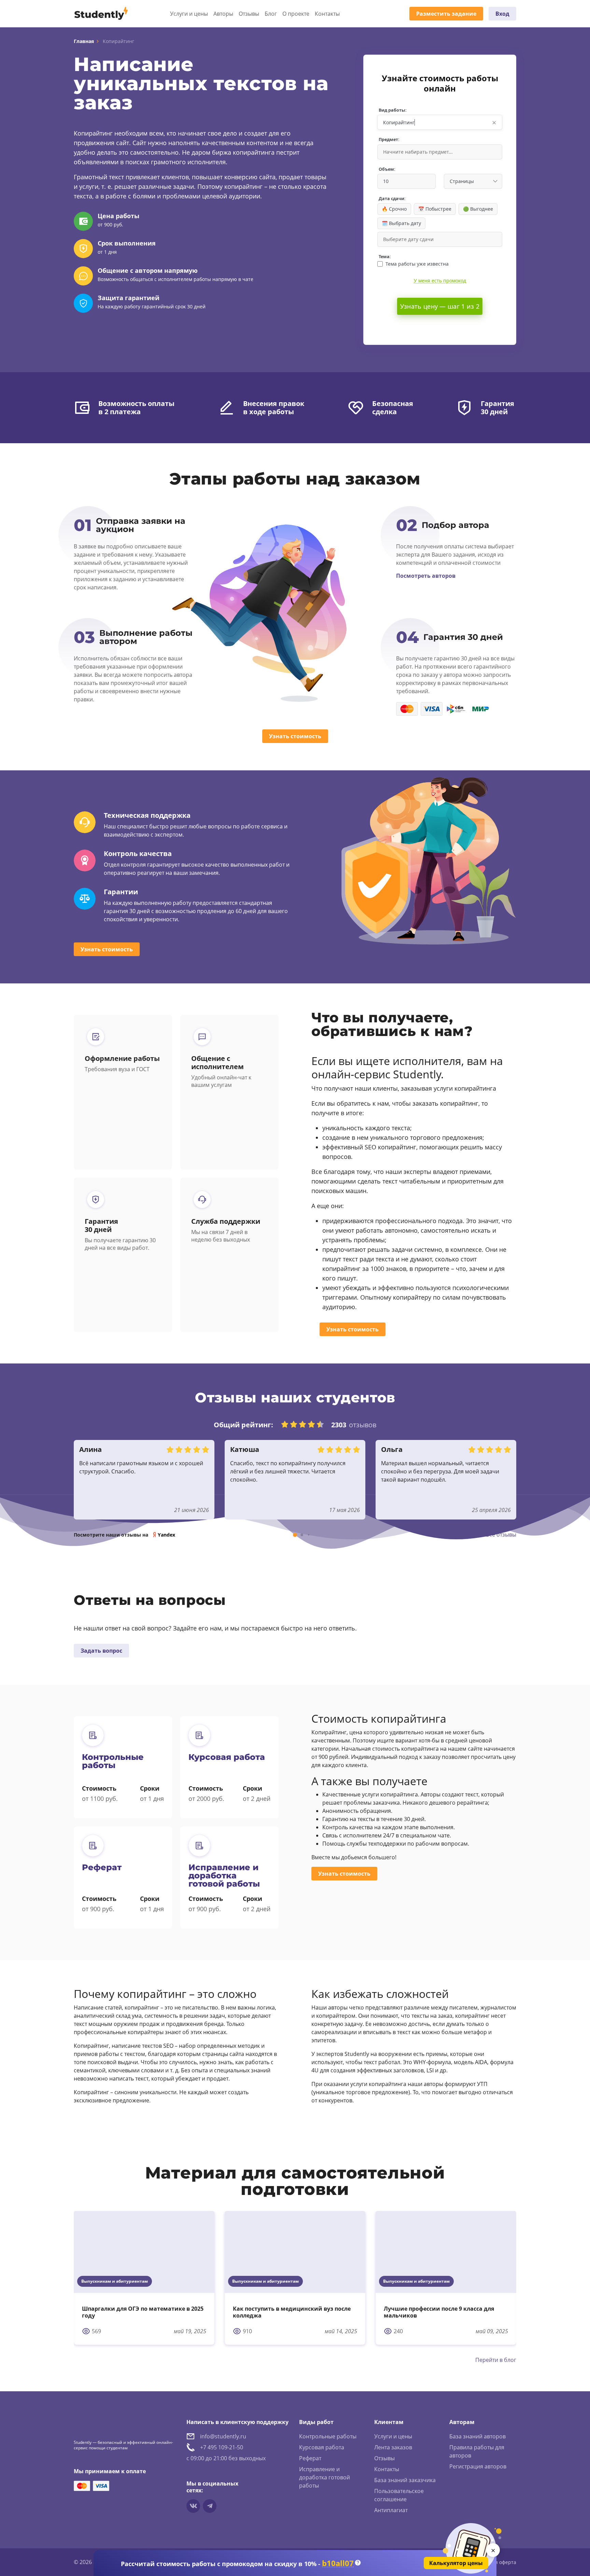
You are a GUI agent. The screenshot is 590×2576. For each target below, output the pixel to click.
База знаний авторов (477, 2436)
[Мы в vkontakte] (193, 2506)
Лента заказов (393, 2447)
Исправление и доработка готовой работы (325, 2477)
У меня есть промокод (440, 281)
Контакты (327, 14)
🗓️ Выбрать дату (401, 223)
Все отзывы (501, 1535)
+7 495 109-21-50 (222, 2447)
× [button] (494, 122)
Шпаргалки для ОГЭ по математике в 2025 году (143, 2312)
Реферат (310, 2458)
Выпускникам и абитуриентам (115, 2281)
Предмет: (389, 139)
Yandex (166, 1535)
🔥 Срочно (394, 209)
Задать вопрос (101, 1651)
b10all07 (338, 2563)
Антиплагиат (391, 2510)
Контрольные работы (328, 2436)
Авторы (223, 14)
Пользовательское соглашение (399, 2495)
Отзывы (249, 14)
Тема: (385, 257)
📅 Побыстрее (435, 209)
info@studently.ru (223, 2436)
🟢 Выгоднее (478, 209)
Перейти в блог (496, 2360)
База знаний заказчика (405, 2480)
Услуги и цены (189, 14)
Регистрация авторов (478, 2466)
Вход (502, 14)
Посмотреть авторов (426, 576)
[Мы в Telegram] (210, 2506)
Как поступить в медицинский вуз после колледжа (292, 2312)
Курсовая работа (322, 2447)
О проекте (296, 14)
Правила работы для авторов (477, 2451)
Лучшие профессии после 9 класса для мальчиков (439, 2312)
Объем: (387, 169)
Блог (271, 14)
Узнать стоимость (295, 736)
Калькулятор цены (456, 2563)
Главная (84, 41)
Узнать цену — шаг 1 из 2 (440, 306)
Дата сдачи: (392, 199)
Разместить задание (446, 14)
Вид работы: (393, 110)
